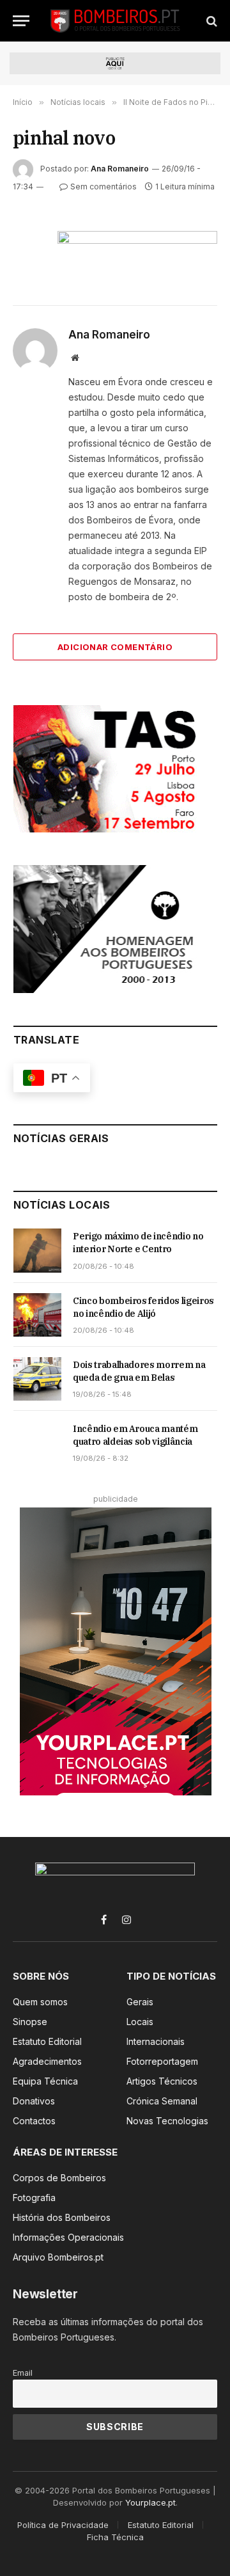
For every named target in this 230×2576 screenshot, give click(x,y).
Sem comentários (103, 187)
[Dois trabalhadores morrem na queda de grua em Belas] (37, 1379)
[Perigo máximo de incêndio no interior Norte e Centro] (37, 1250)
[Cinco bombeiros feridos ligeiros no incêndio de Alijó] (37, 1315)
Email (23, 2373)
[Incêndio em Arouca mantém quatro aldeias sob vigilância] (37, 1443)
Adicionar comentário (115, 647)
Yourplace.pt (150, 2502)
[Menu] (21, 21)
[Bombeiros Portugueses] (116, 21)
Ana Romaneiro (120, 169)
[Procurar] (211, 21)
